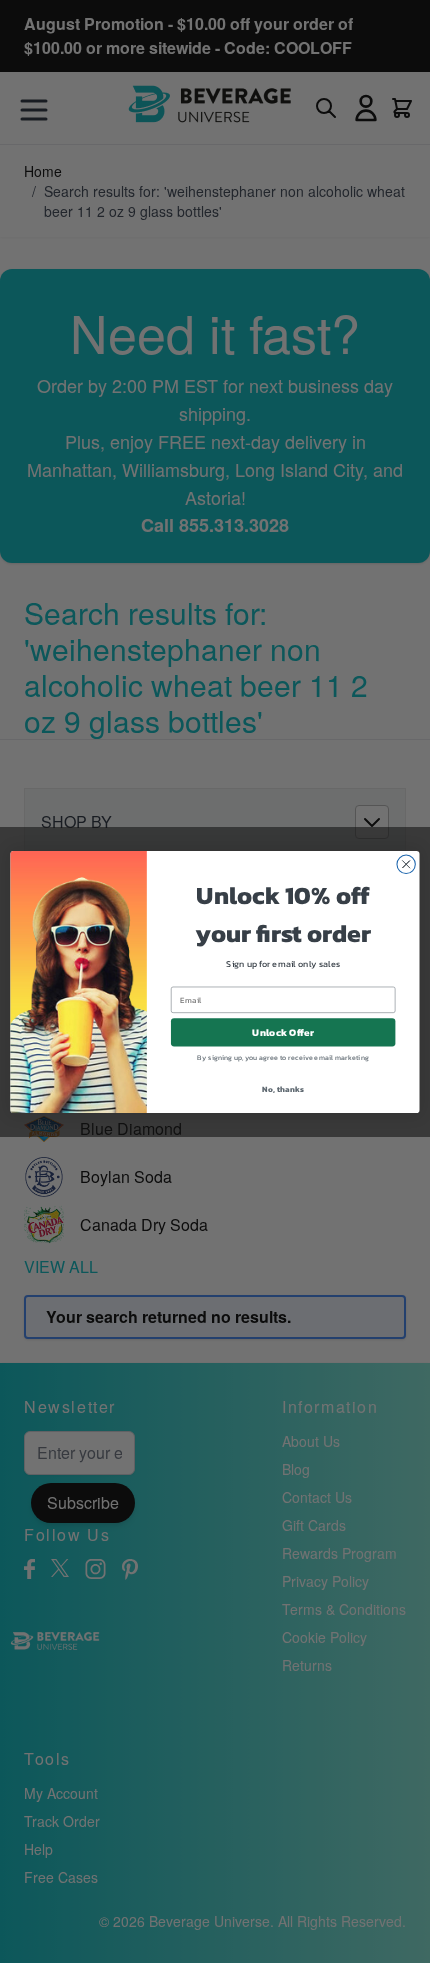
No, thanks (282, 1088)
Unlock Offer (282, 1032)
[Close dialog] (406, 864)
